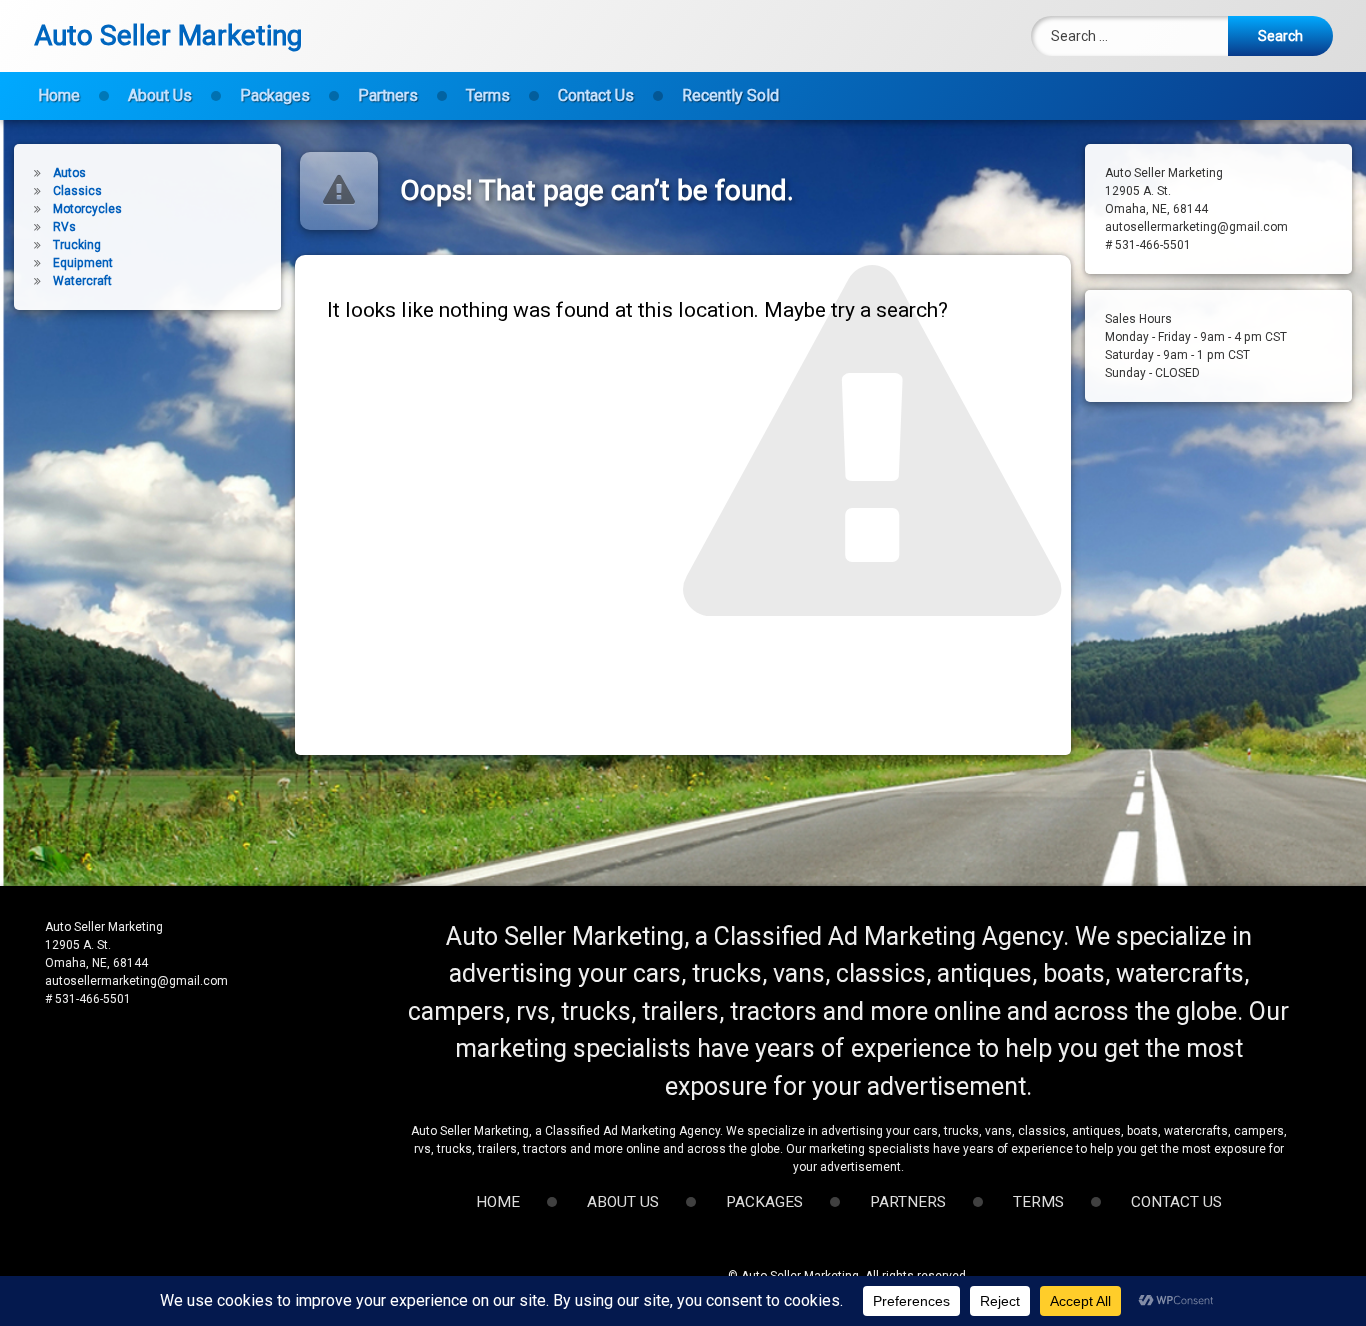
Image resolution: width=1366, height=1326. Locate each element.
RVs (64, 227)
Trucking (77, 245)
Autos (69, 173)
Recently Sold (730, 95)
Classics (77, 191)
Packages (275, 95)
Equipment (83, 263)
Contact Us (596, 95)
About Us (160, 95)
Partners (388, 95)
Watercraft (82, 281)
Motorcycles (87, 209)
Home (59, 95)
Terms (488, 95)
